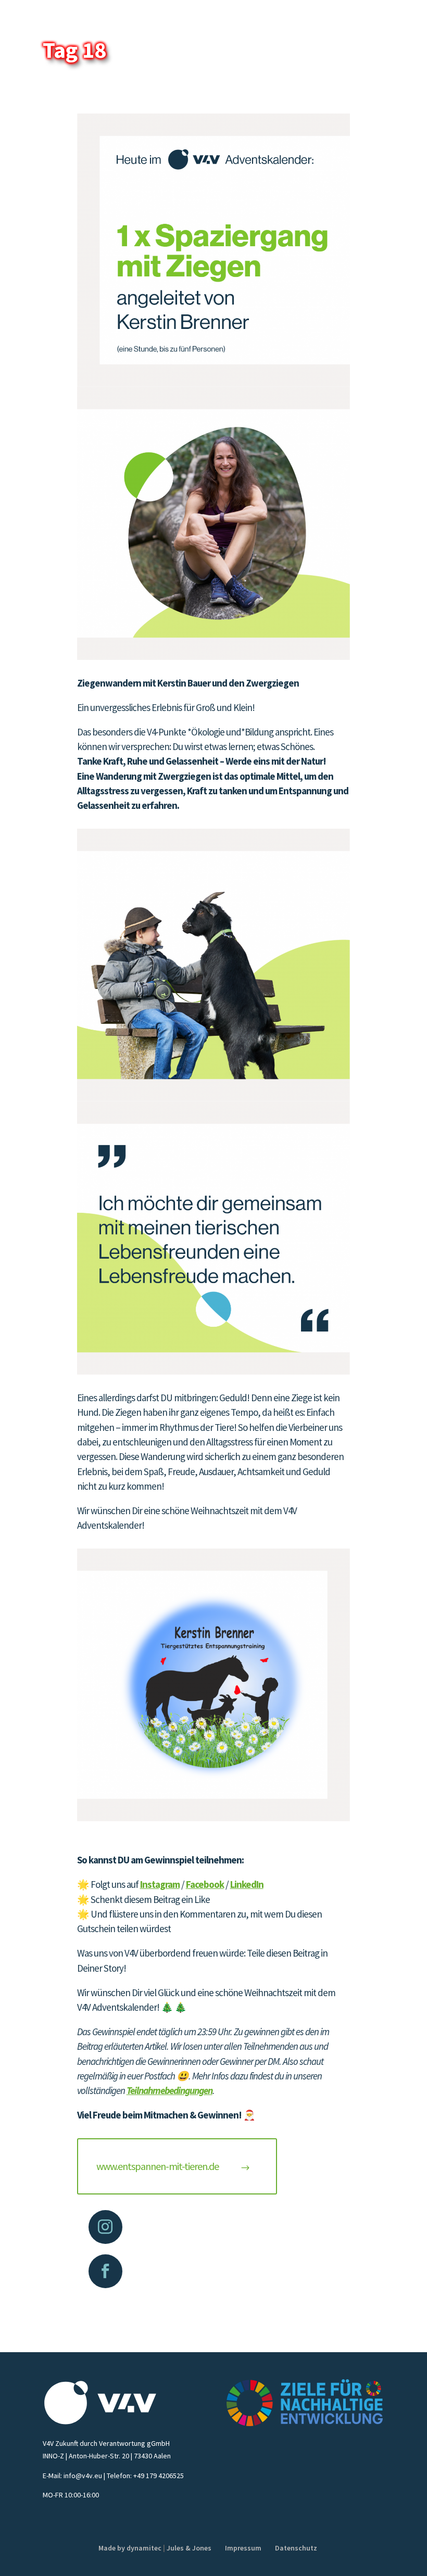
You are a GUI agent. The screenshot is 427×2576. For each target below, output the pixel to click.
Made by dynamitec (130, 2548)
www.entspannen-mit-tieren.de (158, 2166)
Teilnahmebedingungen (169, 2090)
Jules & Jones (189, 2548)
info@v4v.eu (83, 2476)
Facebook (205, 1884)
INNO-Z (53, 2456)
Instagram (160, 1884)
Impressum (243, 2548)
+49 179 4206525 (159, 2476)
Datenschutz (296, 2548)
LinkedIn (247, 1884)
